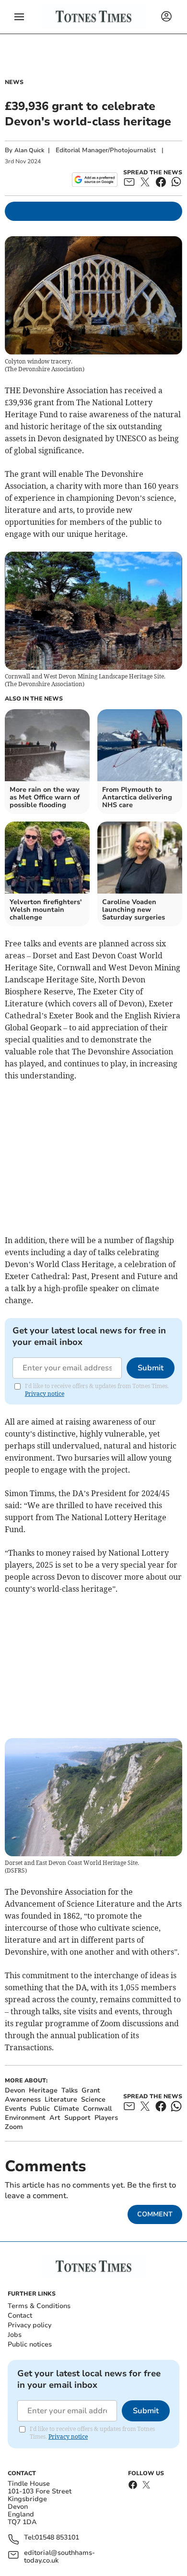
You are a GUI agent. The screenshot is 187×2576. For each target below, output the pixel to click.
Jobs (15, 2335)
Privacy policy (29, 2325)
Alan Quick (29, 150)
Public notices (30, 2344)
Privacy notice (45, 1394)
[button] (19, 17)
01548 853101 (57, 2538)
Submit (151, 1368)
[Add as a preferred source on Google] (95, 180)
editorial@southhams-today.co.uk (59, 2557)
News (14, 82)
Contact (20, 2316)
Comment (155, 2214)
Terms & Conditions (39, 2306)
